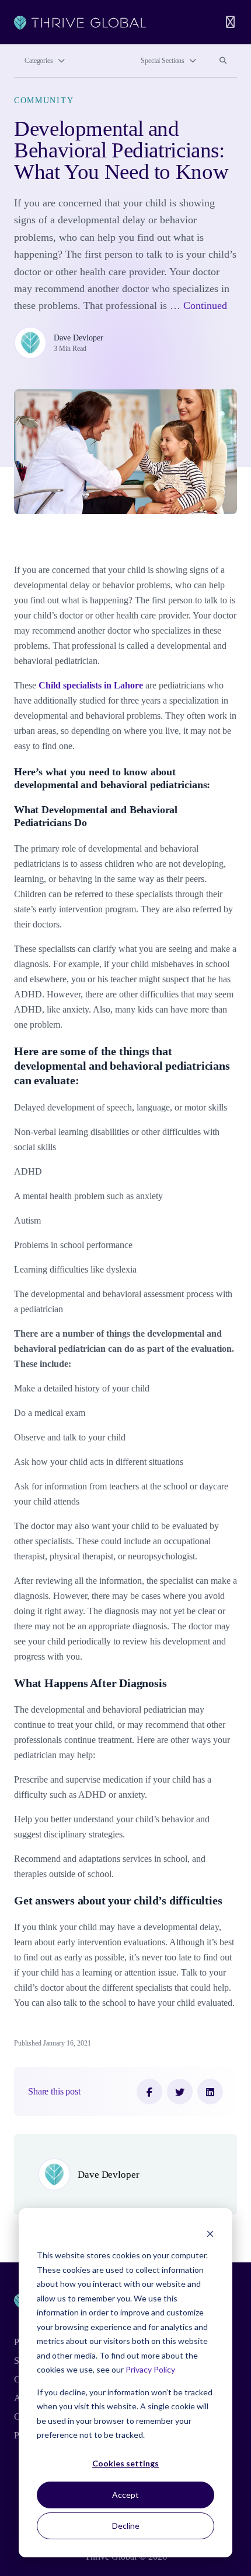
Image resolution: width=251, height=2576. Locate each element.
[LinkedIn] (210, 2092)
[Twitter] (180, 2092)
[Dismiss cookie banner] (210, 2234)
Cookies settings (125, 2463)
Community (44, 100)
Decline (126, 2526)
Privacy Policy (150, 2369)
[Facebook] (149, 2092)
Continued (205, 305)
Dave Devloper (79, 338)
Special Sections (163, 61)
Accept (125, 2495)
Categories (39, 61)
